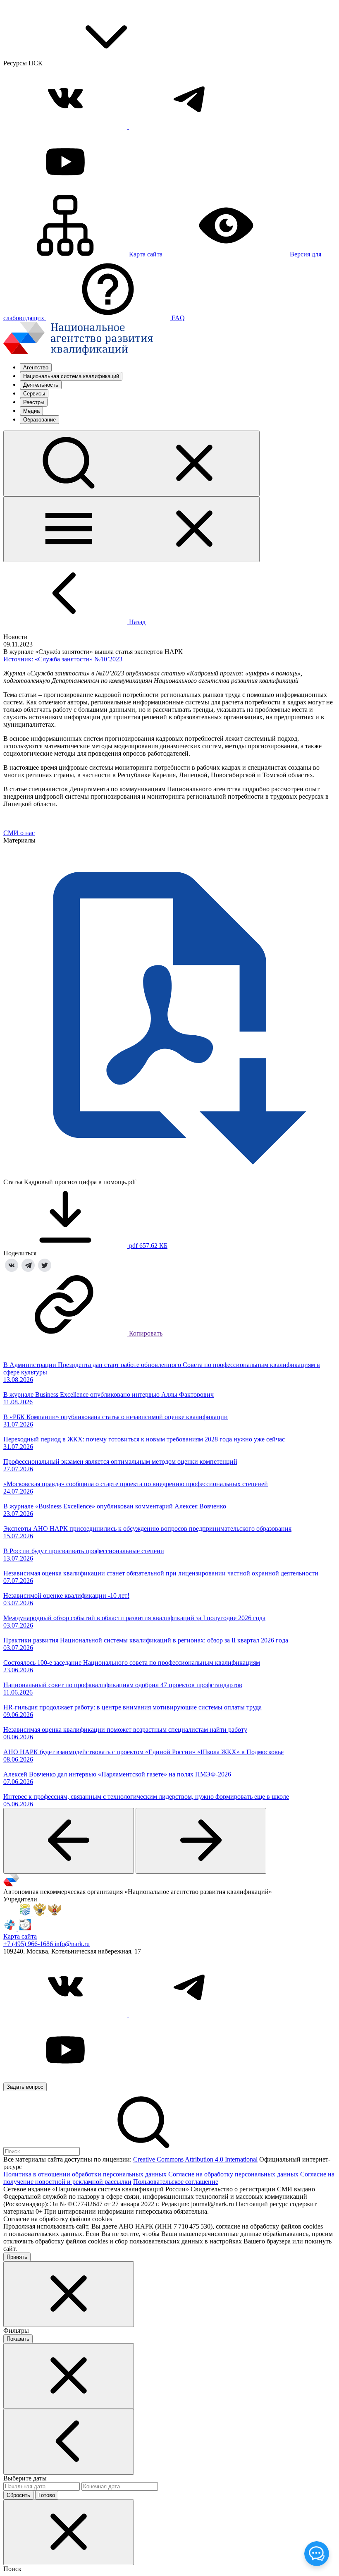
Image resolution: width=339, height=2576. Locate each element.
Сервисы (34, 394)
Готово (47, 2495)
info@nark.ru (72, 1944)
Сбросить (18, 2495)
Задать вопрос (25, 2087)
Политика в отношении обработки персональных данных (85, 2174)
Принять (17, 2257)
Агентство (36, 367)
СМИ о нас (19, 833)
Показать (18, 2339)
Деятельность (41, 385)
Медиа (31, 411)
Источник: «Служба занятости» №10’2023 (63, 659)
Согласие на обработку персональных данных (233, 2174)
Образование (39, 420)
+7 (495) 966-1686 (29, 1944)
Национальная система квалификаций (71, 376)
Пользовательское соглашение (176, 2182)
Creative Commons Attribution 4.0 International (195, 2159)
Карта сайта (20, 1936)
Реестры (34, 402)
